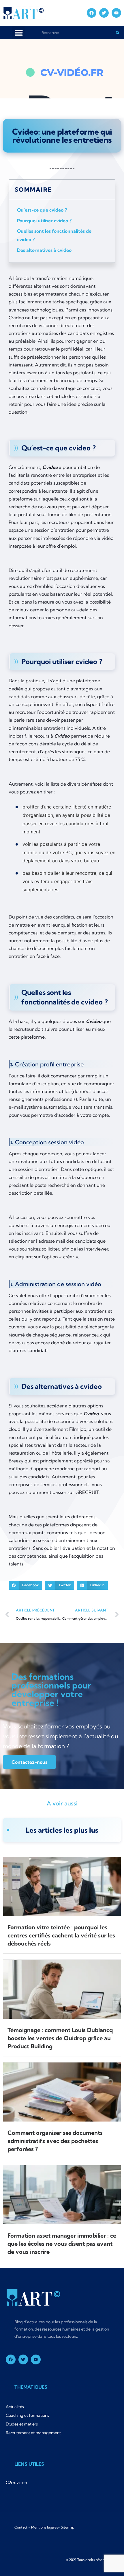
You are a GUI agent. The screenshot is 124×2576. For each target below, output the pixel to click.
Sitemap (68, 2527)
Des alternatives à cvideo (44, 250)
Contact (21, 2527)
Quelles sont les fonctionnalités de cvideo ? (54, 235)
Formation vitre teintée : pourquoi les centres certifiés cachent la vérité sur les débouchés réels (61, 1935)
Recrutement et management (33, 2433)
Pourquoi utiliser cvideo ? (44, 221)
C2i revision (16, 2483)
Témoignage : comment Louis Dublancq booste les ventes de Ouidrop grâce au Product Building (60, 2038)
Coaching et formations (27, 2415)
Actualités (15, 2407)
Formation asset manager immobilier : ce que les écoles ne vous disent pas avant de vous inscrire (62, 2244)
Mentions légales (45, 2527)
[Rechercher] (118, 33)
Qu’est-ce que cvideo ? (42, 210)
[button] (19, 33)
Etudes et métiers (22, 2424)
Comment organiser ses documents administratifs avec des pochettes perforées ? (55, 2141)
